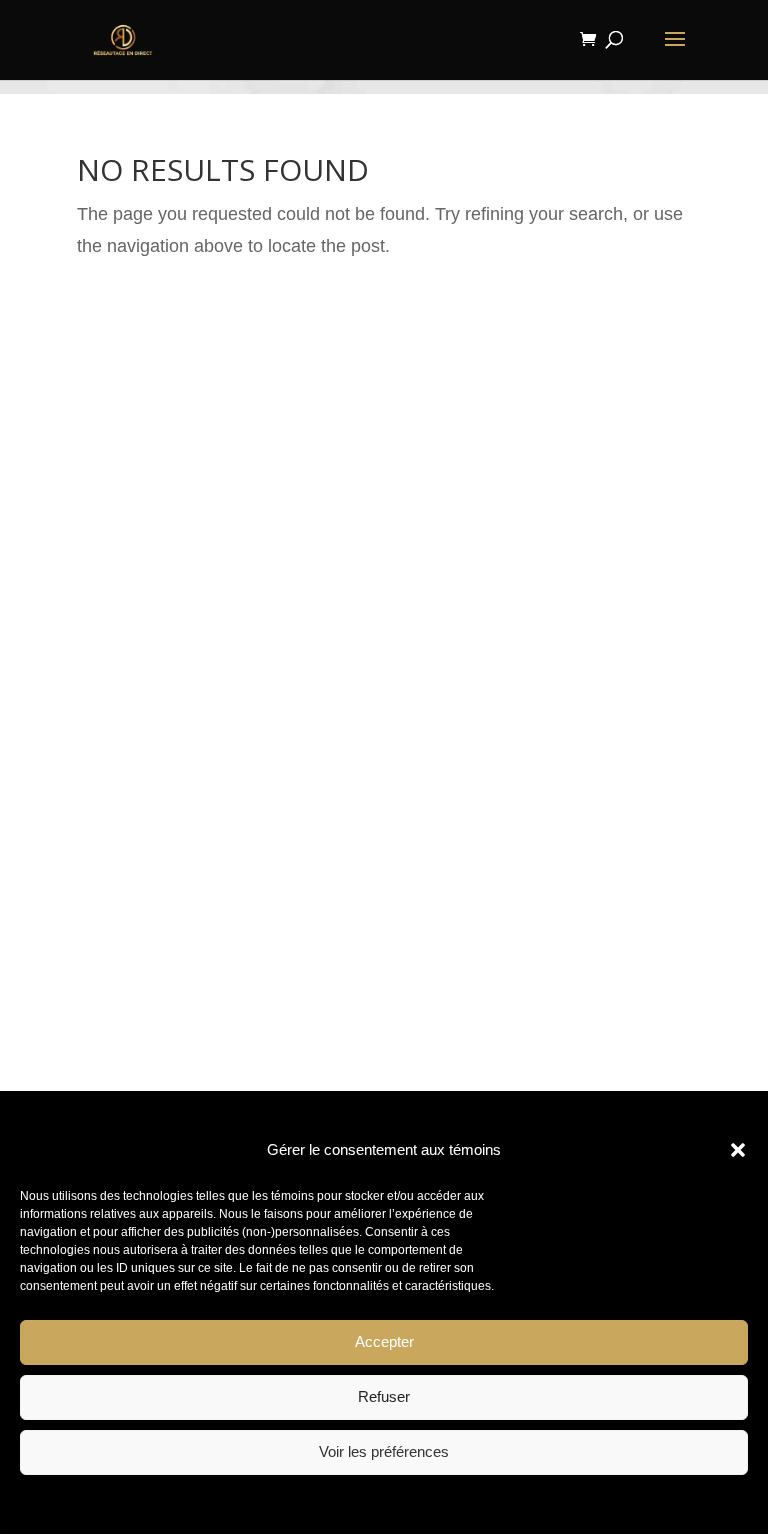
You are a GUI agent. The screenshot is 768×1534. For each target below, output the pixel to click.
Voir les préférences (384, 1451)
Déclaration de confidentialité (439, 1503)
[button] (738, 1150)
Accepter (384, 1341)
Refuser (384, 1396)
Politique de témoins (294, 1503)
